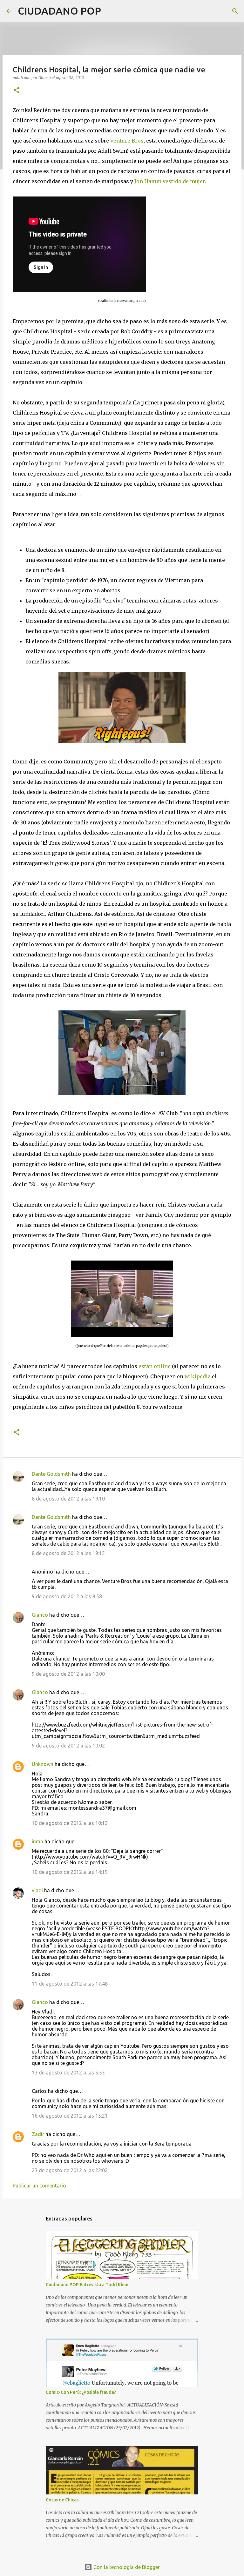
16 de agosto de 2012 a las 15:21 (70, 2116)
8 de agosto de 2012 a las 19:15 (68, 1553)
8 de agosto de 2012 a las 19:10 (68, 1499)
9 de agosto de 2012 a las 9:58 (67, 1596)
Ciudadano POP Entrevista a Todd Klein (87, 2285)
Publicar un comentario (39, 2186)
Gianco (40, 1615)
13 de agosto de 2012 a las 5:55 (68, 2073)
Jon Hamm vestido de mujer (170, 181)
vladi (37, 1890)
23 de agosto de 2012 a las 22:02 (70, 2170)
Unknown (43, 1764)
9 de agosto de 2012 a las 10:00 (68, 1674)
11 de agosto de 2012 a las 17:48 (70, 1984)
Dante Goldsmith (51, 1474)
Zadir (38, 2134)
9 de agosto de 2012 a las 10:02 (68, 1746)
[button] (17, 91)
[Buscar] (110, 11)
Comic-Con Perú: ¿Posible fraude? (81, 2392)
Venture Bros (127, 141)
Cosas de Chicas (62, 2500)
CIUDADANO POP (59, 11)
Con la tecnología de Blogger (126, 2567)
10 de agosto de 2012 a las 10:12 (70, 1823)
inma (37, 1841)
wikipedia (198, 1376)
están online (155, 1366)
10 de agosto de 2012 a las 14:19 (70, 1872)
